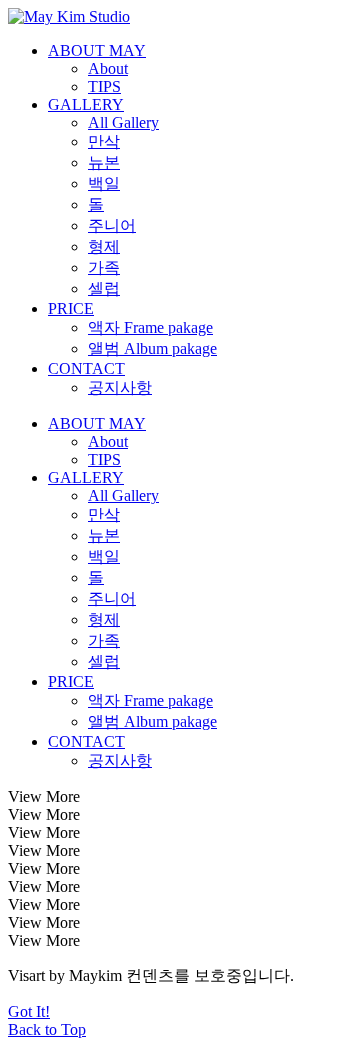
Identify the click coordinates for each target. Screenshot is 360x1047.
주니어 (112, 225)
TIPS (104, 86)
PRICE (71, 308)
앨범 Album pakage (152, 348)
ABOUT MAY (97, 50)
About (108, 68)
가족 (104, 267)
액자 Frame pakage (150, 327)
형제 (104, 246)
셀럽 (104, 288)
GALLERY (86, 104)
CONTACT (86, 368)
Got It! (29, 1011)
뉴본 (104, 162)
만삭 (104, 141)
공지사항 (120, 387)
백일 (104, 183)
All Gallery (123, 122)
